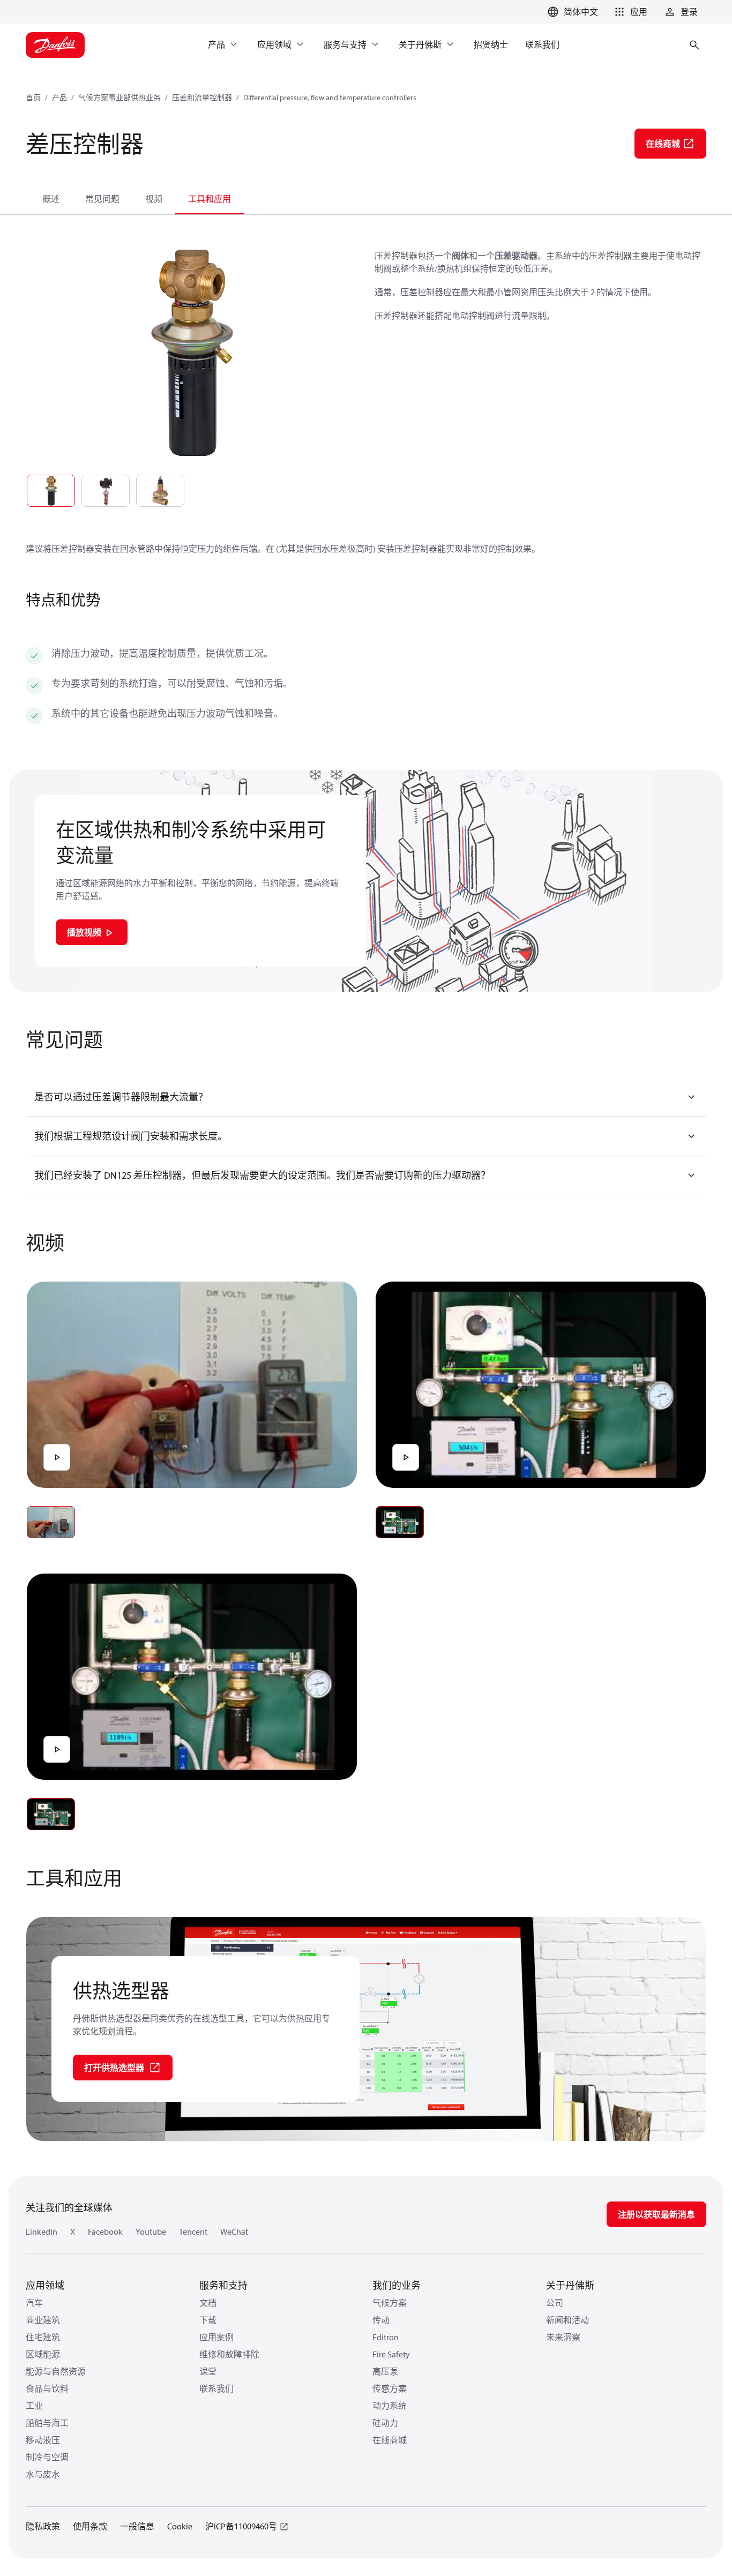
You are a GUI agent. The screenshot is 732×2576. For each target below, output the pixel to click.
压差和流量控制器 (202, 98)
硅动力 (385, 2423)
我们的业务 (397, 2285)
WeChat (234, 2231)
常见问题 (102, 199)
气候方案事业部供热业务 (119, 98)
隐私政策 (43, 2526)
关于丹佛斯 (570, 2285)
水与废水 (43, 2474)
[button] (629, 12)
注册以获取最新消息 (656, 2214)
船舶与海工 (47, 2423)
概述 (51, 199)
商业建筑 (43, 2320)
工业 (34, 2406)
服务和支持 (223, 2285)
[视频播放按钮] (57, 1457)
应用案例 (216, 2337)
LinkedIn (42, 2231)
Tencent (193, 2231)
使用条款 (90, 2526)
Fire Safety (391, 2354)
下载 (208, 2320)
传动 (381, 2320)
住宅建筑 (43, 2337)
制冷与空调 (47, 2457)
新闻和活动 (567, 2320)
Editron (386, 2337)
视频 (154, 199)
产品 (59, 98)
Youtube (151, 2231)
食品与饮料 (47, 2388)
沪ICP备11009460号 (241, 2526)
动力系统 (390, 2406)
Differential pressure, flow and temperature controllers (330, 98)
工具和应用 (210, 199)
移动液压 (43, 2440)
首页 (33, 98)
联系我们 (216, 2388)
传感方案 (390, 2388)
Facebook (105, 2231)
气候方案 (390, 2303)
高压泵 (385, 2371)
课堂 (208, 2371)
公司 (555, 2303)
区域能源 (43, 2354)
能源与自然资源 (56, 2371)
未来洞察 (563, 2337)
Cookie (180, 2526)
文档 (208, 2303)
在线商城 (390, 2440)
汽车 (34, 2303)
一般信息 (137, 2526)
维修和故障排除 (229, 2354)
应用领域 (45, 2285)
